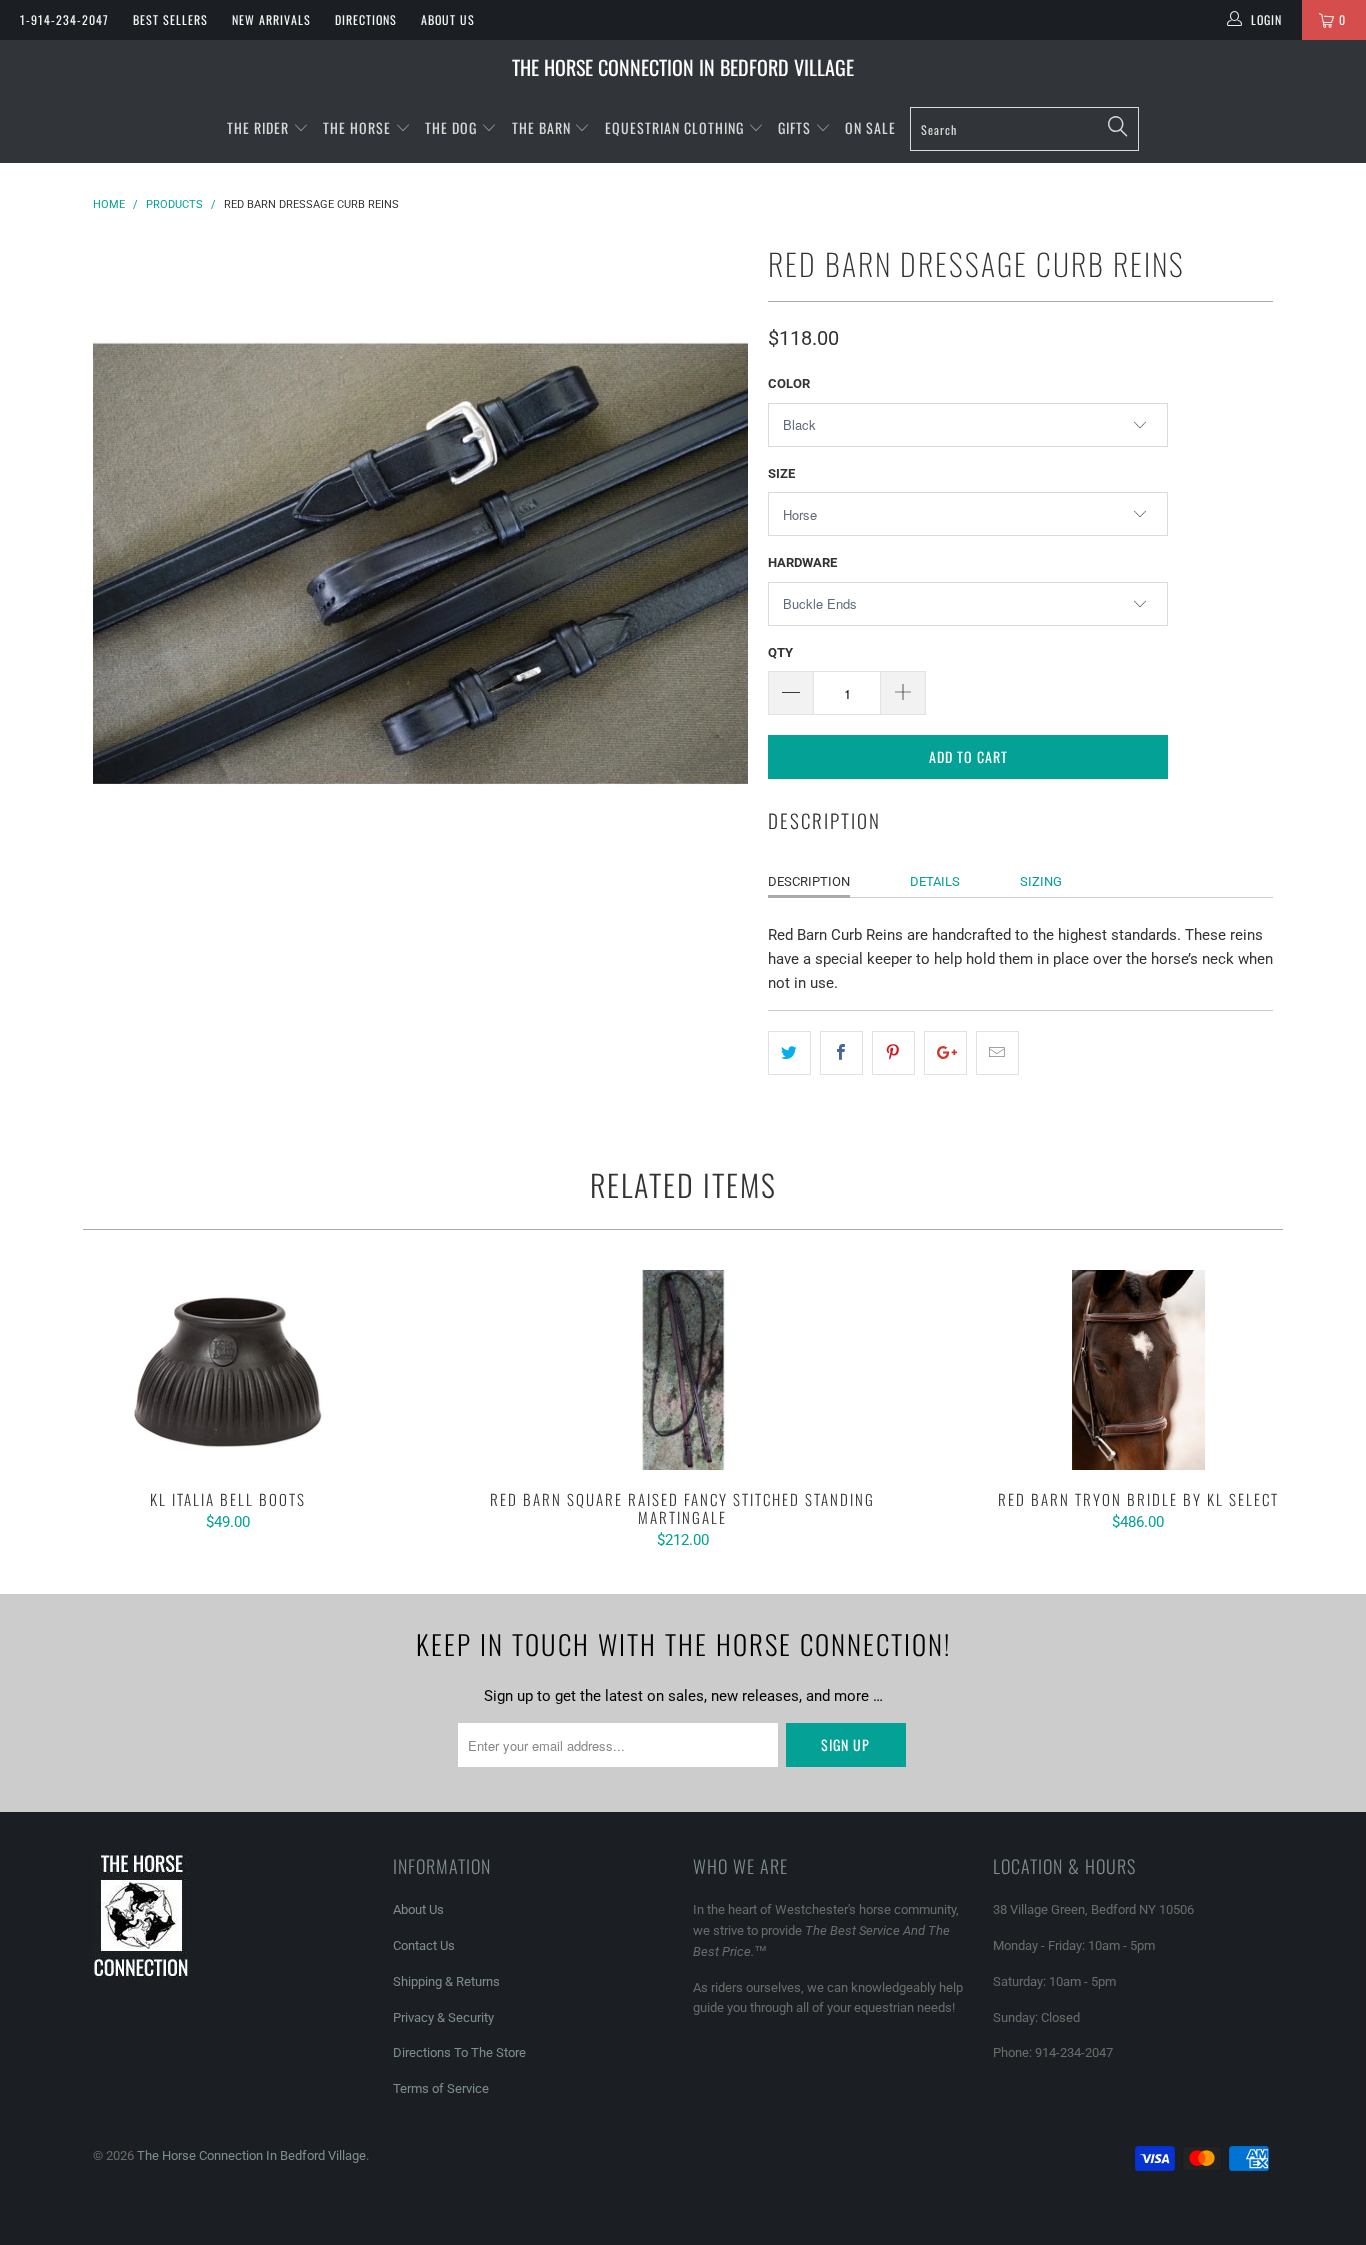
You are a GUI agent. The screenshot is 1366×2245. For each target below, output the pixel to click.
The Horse (357, 127)
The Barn (541, 127)
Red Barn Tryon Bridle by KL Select (1138, 1370)
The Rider (258, 127)
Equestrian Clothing (676, 127)
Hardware (802, 562)
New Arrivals (271, 19)
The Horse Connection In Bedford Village (683, 67)
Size (781, 473)
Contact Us (424, 1945)
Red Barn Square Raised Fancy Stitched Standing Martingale (682, 1370)
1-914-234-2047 (64, 19)
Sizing (1041, 881)
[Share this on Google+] (945, 1053)
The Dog (453, 127)
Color (789, 383)
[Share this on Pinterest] (893, 1053)
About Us (448, 19)
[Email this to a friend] (997, 1053)
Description (809, 881)
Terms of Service (441, 2088)
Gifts (796, 127)
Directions (366, 19)
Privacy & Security (443, 2017)
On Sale (870, 127)
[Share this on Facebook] (841, 1053)
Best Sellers (170, 19)
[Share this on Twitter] (789, 1053)
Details (935, 881)
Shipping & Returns (446, 1981)
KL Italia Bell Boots (227, 1370)
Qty (780, 652)
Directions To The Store (459, 2052)
